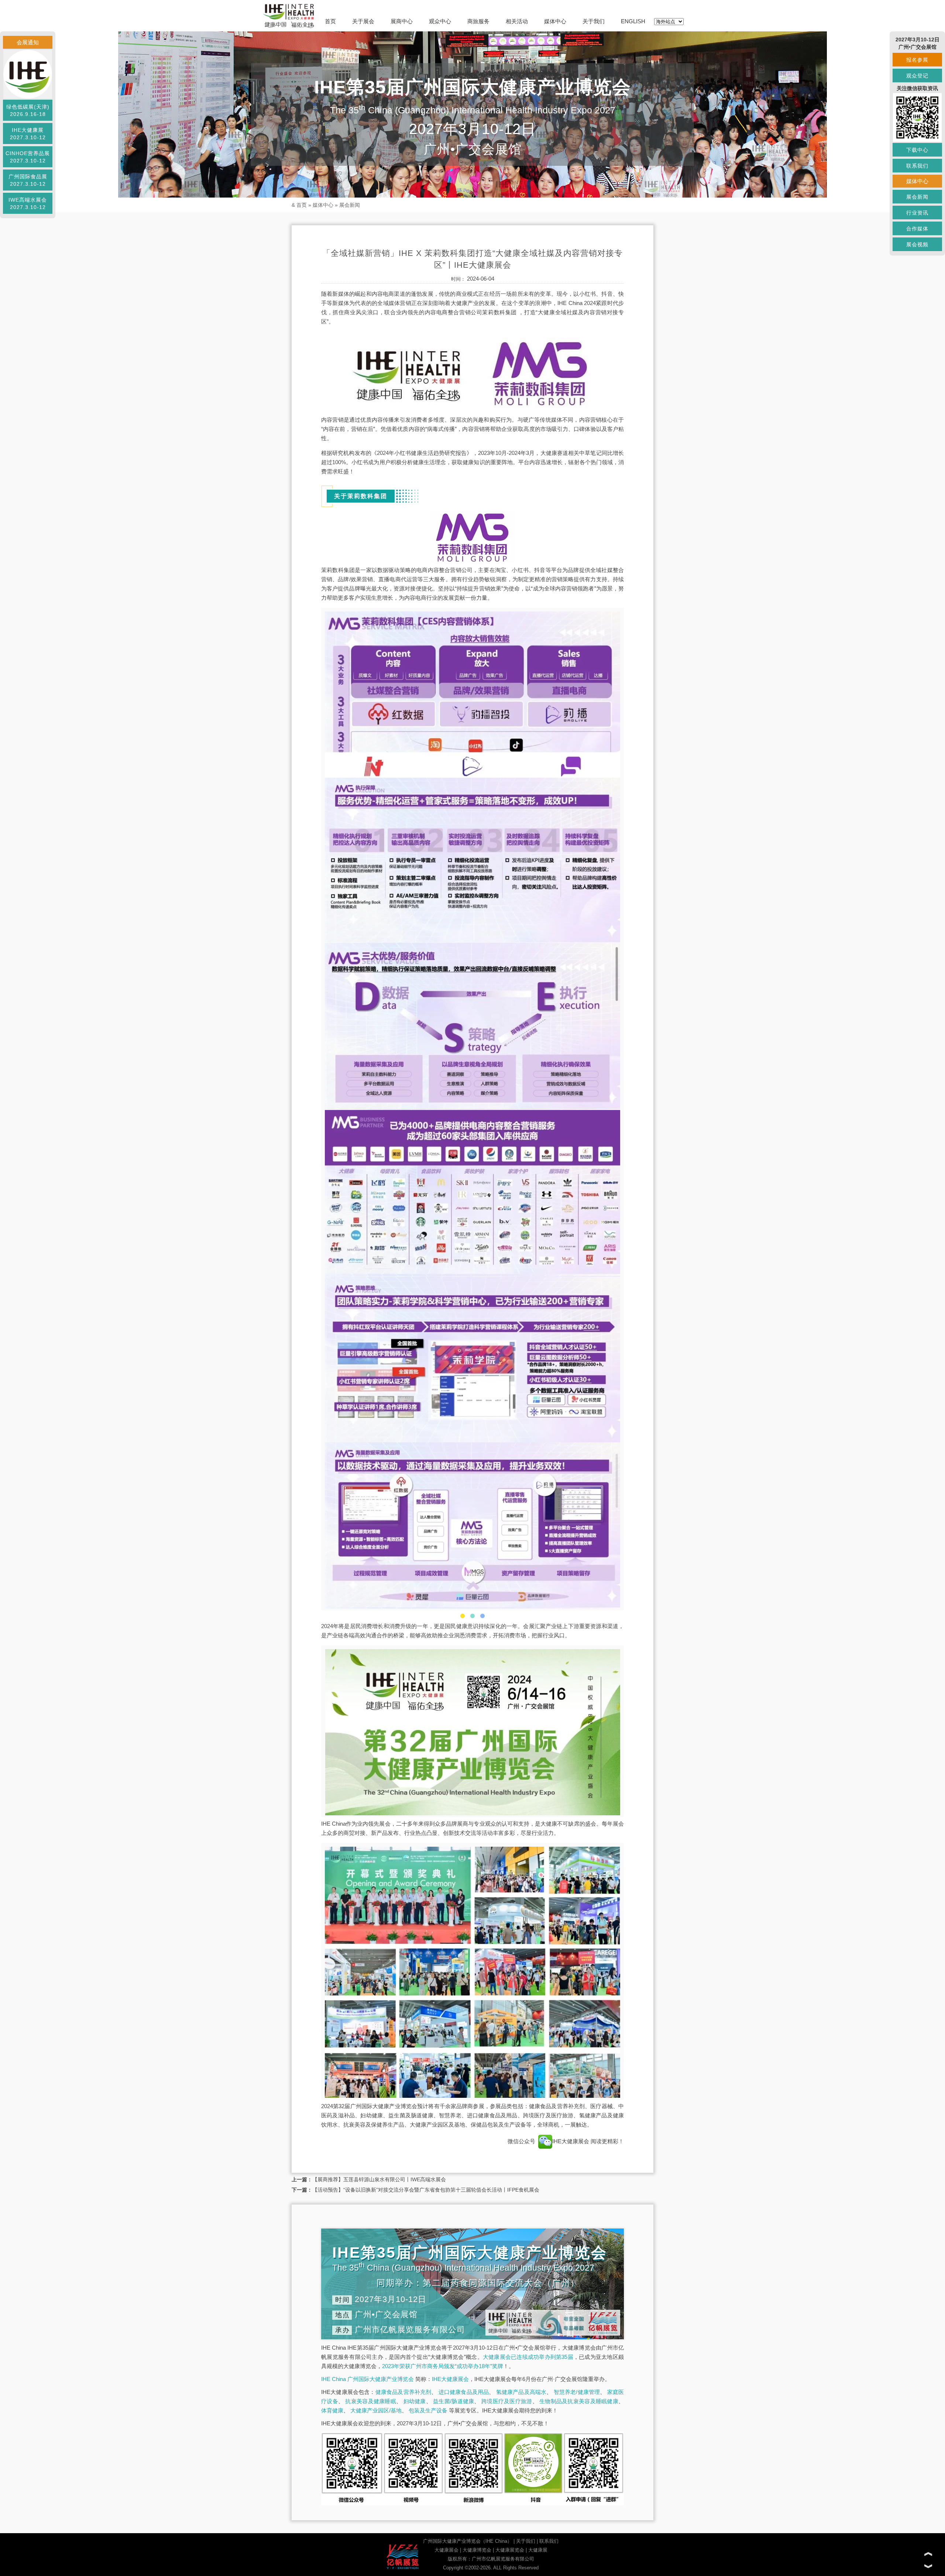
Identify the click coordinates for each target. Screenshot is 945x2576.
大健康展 (538, 2550)
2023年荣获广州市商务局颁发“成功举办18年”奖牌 (443, 2366)
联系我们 (549, 2541)
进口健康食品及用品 (464, 2392)
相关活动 (517, 21)
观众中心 (440, 21)
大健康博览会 (477, 2550)
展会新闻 (350, 205)
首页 (330, 21)
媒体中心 (555, 21)
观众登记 (917, 76)
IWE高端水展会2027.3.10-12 (28, 203)
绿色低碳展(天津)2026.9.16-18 (28, 110)
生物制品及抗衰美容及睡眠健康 (579, 2401)
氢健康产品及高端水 (521, 2392)
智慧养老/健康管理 (577, 2392)
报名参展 (917, 60)
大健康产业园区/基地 (376, 2410)
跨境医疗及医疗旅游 (507, 2401)
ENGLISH (633, 21)
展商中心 (402, 21)
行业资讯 (917, 213)
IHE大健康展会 (571, 2141)
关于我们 (594, 21)
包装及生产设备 (428, 2410)
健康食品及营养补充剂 (403, 2392)
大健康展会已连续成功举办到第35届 (528, 2357)
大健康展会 (446, 2550)
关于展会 (363, 21)
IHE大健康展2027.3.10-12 (28, 134)
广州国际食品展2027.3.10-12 (28, 180)
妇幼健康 (415, 2401)
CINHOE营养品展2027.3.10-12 (28, 157)
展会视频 (917, 244)
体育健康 (332, 2410)
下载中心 (917, 150)
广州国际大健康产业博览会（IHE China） (468, 2541)
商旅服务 (478, 21)
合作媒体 (917, 229)
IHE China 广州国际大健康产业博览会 (367, 2379)
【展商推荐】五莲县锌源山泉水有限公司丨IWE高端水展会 (379, 2179)
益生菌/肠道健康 (453, 2401)
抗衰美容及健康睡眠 (371, 2401)
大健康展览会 (510, 2550)
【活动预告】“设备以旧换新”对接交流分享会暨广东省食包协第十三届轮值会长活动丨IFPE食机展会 (426, 2190)
